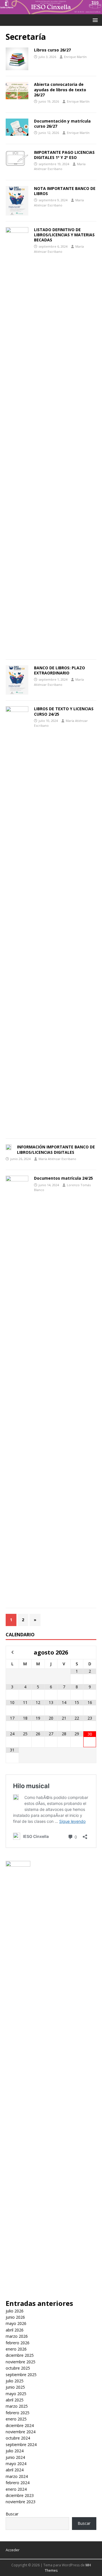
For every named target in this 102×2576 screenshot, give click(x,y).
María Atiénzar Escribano (57, 1159)
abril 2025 (15, 2400)
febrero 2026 (18, 2343)
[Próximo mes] (90, 1652)
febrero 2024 (18, 2483)
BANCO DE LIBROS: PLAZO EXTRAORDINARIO (59, 670)
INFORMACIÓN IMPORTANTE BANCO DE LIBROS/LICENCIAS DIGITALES (56, 1149)
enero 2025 (16, 2419)
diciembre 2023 (20, 2495)
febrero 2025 (18, 2413)
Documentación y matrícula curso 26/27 (62, 124)
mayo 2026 (16, 2323)
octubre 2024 (18, 2438)
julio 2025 (15, 2381)
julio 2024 (15, 2451)
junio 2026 (15, 2317)
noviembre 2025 (21, 2362)
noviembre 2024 (21, 2432)
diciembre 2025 (20, 2355)
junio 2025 (15, 2387)
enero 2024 (16, 2489)
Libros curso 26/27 (52, 50)
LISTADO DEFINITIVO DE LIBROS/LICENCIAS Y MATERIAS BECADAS (64, 235)
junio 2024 (15, 2457)
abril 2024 (15, 2470)
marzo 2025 (17, 2406)
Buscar (12, 2514)
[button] (94, 20)
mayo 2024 (16, 2464)
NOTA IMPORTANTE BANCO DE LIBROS (65, 191)
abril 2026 (15, 2330)
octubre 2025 (18, 2368)
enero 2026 (16, 2349)
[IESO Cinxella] (51, 11)
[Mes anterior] (12, 1652)
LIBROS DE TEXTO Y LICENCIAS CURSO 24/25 (64, 711)
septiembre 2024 (21, 2444)
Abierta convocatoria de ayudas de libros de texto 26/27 (60, 89)
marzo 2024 (17, 2476)
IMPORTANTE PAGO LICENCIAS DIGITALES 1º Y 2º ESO (64, 155)
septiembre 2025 (21, 2375)
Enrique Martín (75, 57)
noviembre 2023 (21, 2502)
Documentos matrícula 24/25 (63, 1178)
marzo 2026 (17, 2336)
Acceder (13, 2550)
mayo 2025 (16, 2394)
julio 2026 (15, 2311)
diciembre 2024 (20, 2425)
